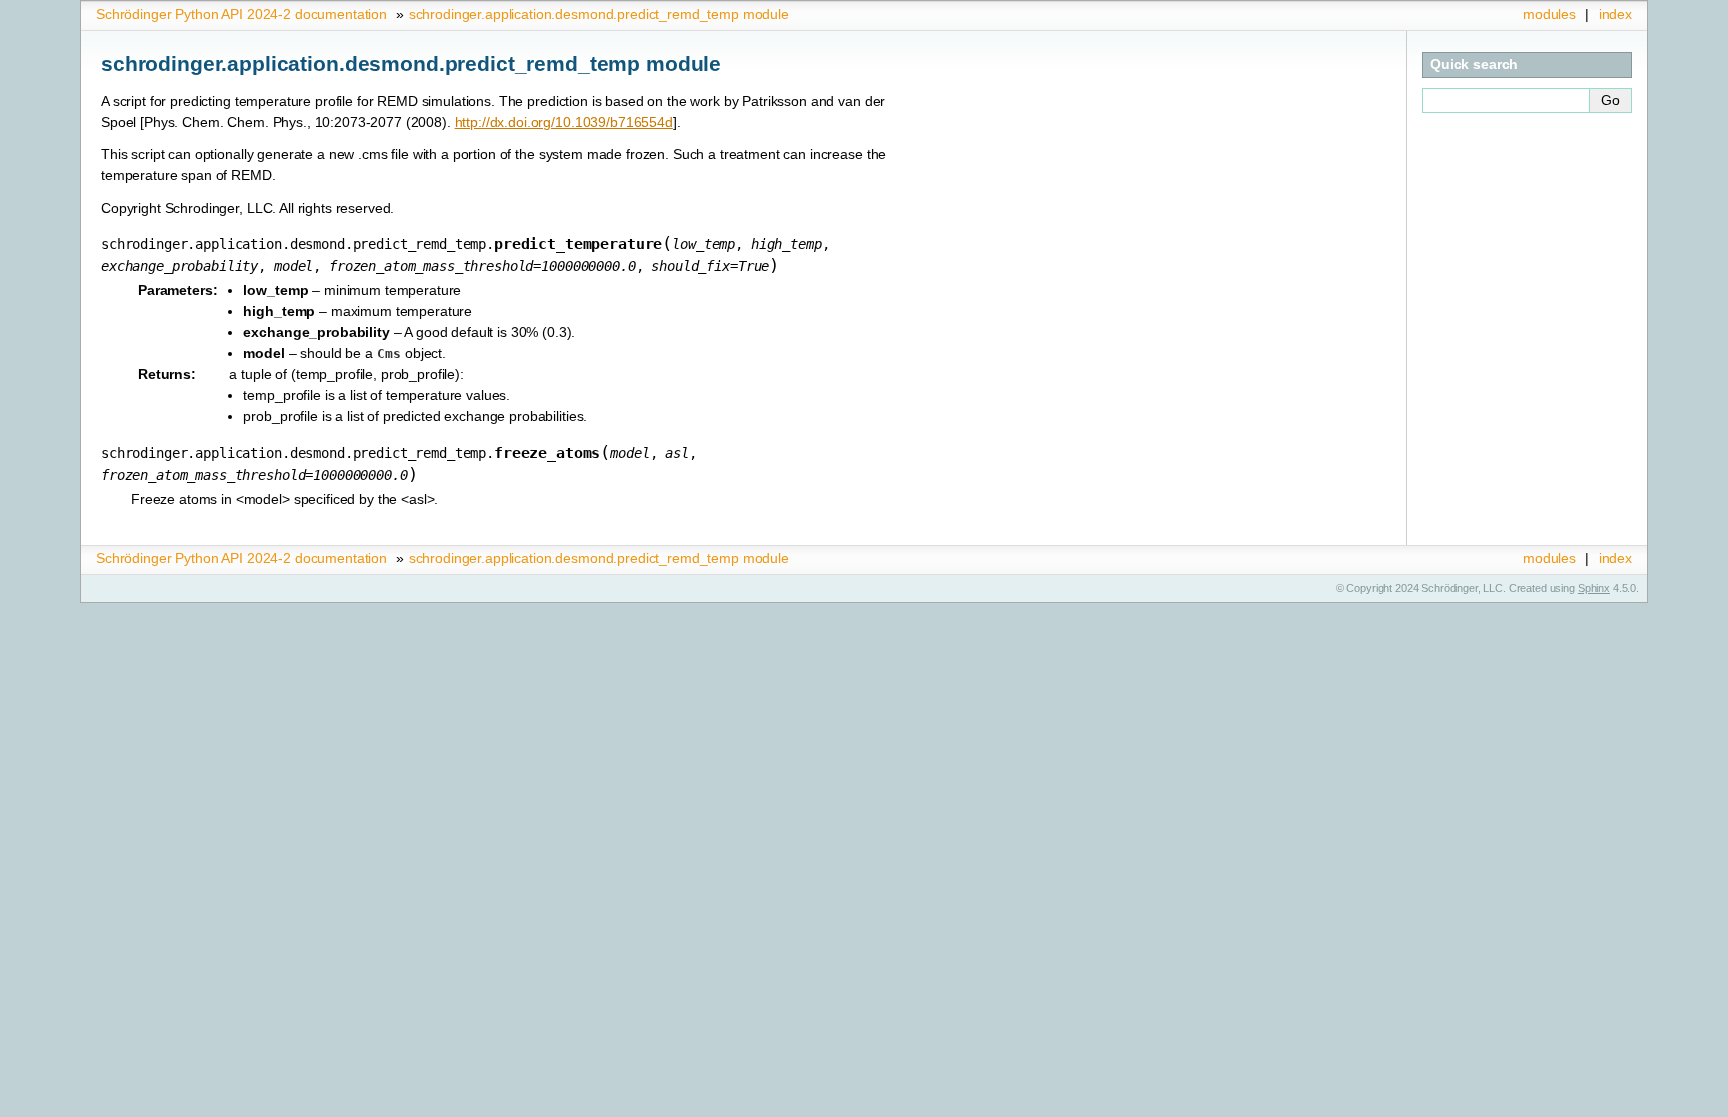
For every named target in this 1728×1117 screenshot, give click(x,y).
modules (1549, 14)
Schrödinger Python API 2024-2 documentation (241, 14)
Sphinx (1594, 588)
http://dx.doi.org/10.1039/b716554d (564, 122)
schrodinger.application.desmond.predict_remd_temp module (599, 14)
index (1615, 14)
